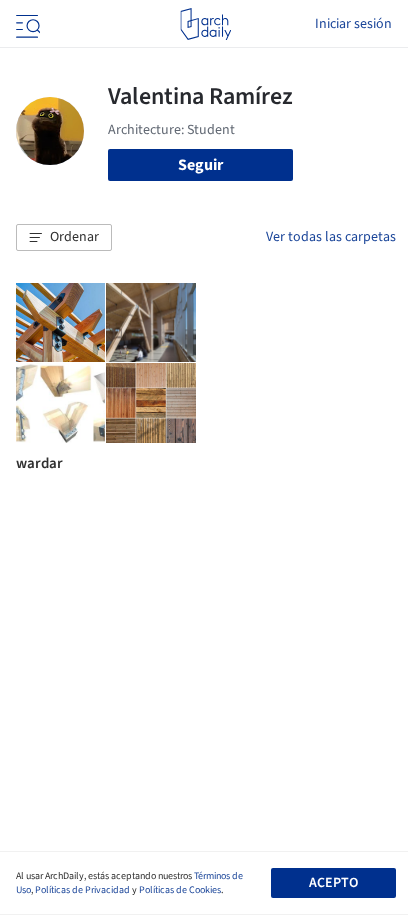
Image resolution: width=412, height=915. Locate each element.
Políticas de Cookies (180, 890)
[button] (64, 238)
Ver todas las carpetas (331, 237)
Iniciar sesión (353, 24)
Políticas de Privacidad (82, 890)
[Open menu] (26, 24)
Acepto (333, 883)
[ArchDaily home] (205, 24)
